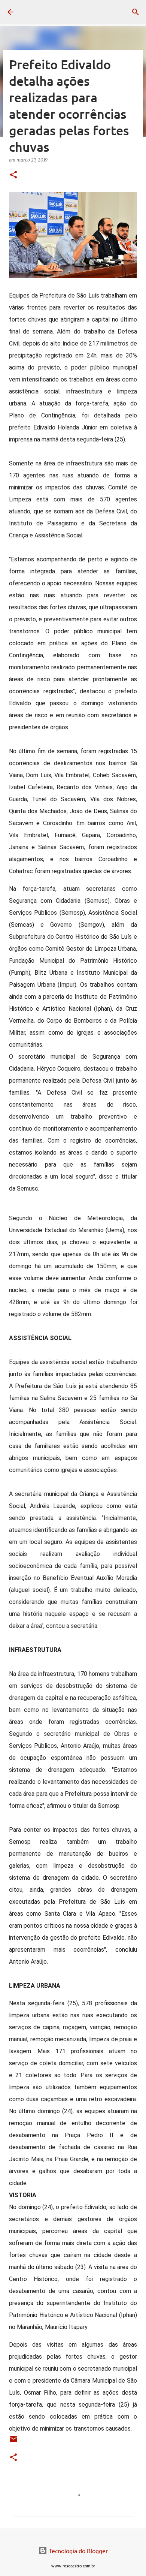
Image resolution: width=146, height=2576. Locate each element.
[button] (13, 175)
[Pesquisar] (136, 12)
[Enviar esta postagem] (13, 2442)
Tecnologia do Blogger (77, 2551)
